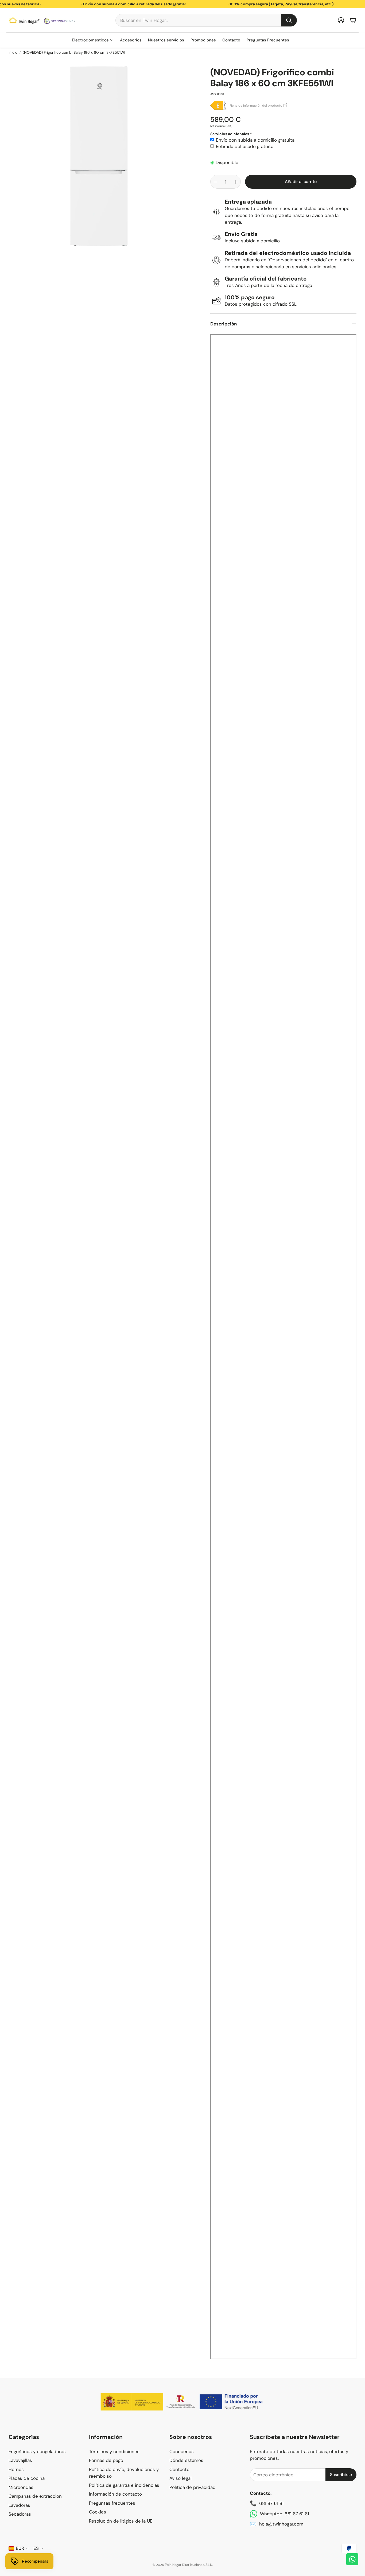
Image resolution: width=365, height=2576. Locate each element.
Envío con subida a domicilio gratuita (255, 140)
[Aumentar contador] (236, 182)
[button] (206, 20)
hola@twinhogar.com (281, 2524)
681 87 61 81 (271, 2503)
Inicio (13, 52)
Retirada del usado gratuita (245, 146)
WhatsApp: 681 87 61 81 (284, 2514)
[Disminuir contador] (215, 182)
